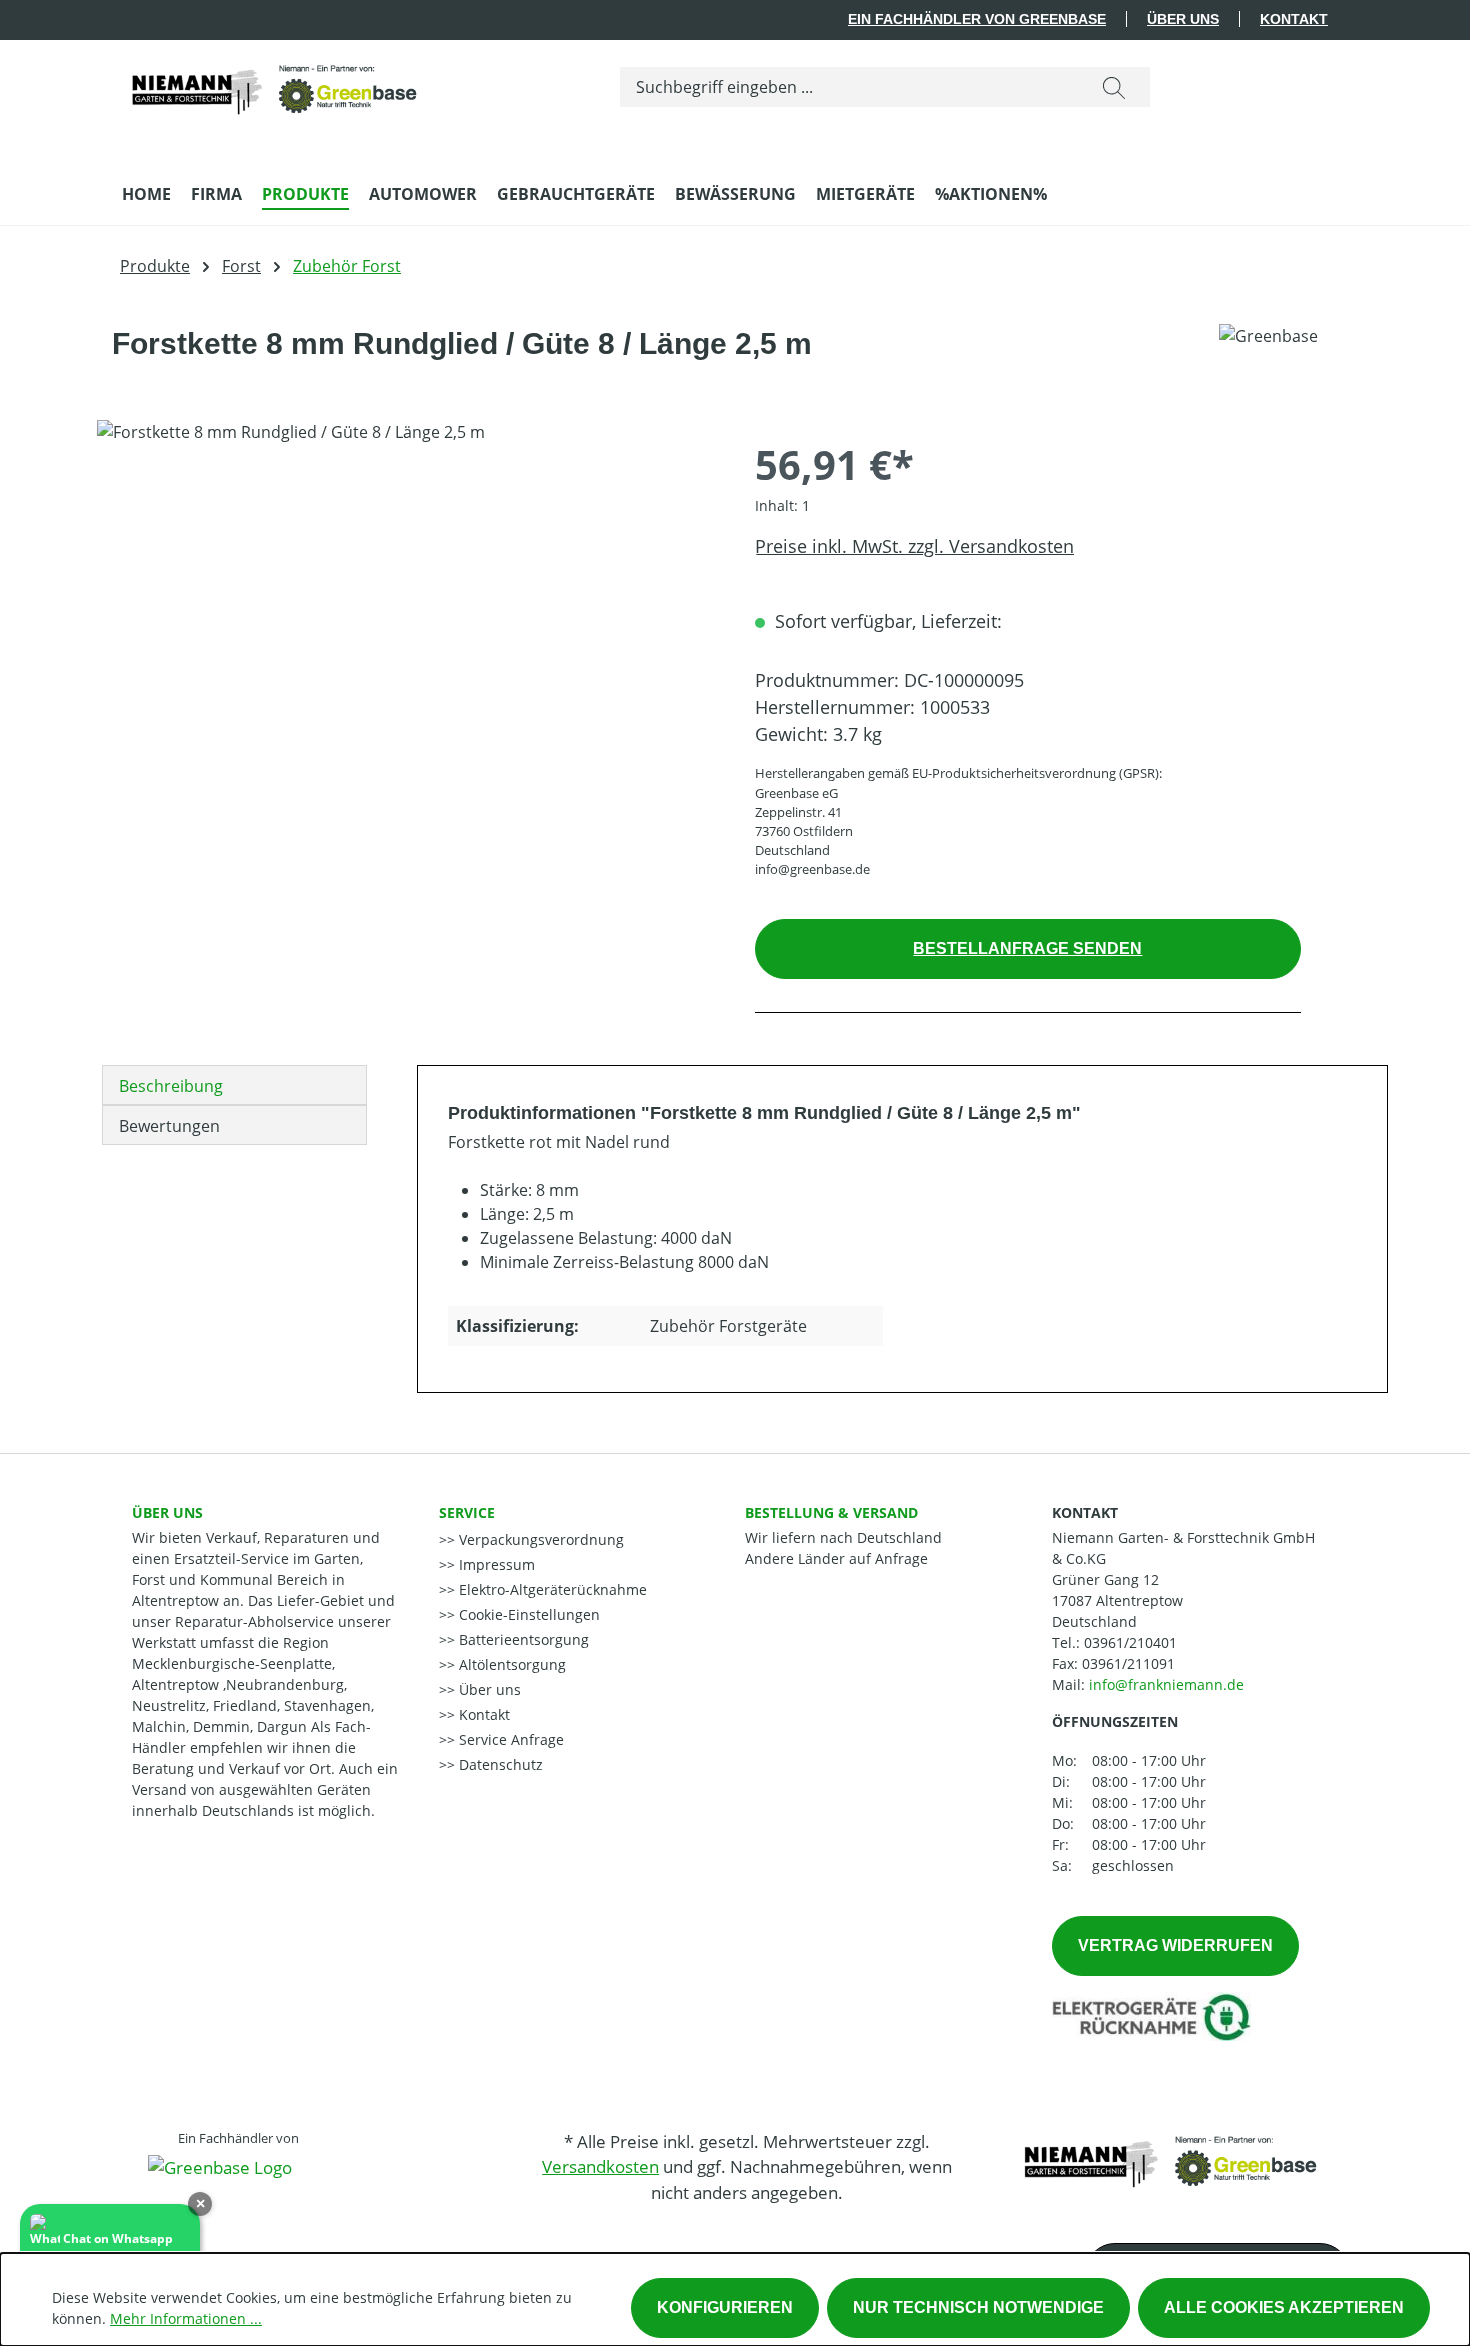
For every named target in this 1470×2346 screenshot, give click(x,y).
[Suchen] (1114, 87)
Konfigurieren (725, 2307)
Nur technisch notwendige (978, 2307)
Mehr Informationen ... (186, 2318)
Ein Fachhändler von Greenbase (977, 19)
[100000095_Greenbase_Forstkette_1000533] (405, 635)
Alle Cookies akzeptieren (1284, 2307)
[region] (406, 635)
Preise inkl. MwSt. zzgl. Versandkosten (914, 546)
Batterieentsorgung (522, 1639)
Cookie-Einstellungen (527, 1614)
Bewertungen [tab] (169, 1126)
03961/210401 (1130, 1642)
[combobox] (849, 87)
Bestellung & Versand (831, 1512)
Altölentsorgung (510, 1664)
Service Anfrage (509, 1739)
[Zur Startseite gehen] (272, 82)
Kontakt (1294, 19)
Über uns (1183, 19)
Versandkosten (600, 2166)
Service (467, 1512)
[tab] (234, 1085)
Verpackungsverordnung (539, 1539)
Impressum (495, 1564)
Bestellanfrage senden (1027, 948)
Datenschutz (499, 1764)
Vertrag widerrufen (1175, 1945)
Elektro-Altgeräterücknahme (551, 1589)
